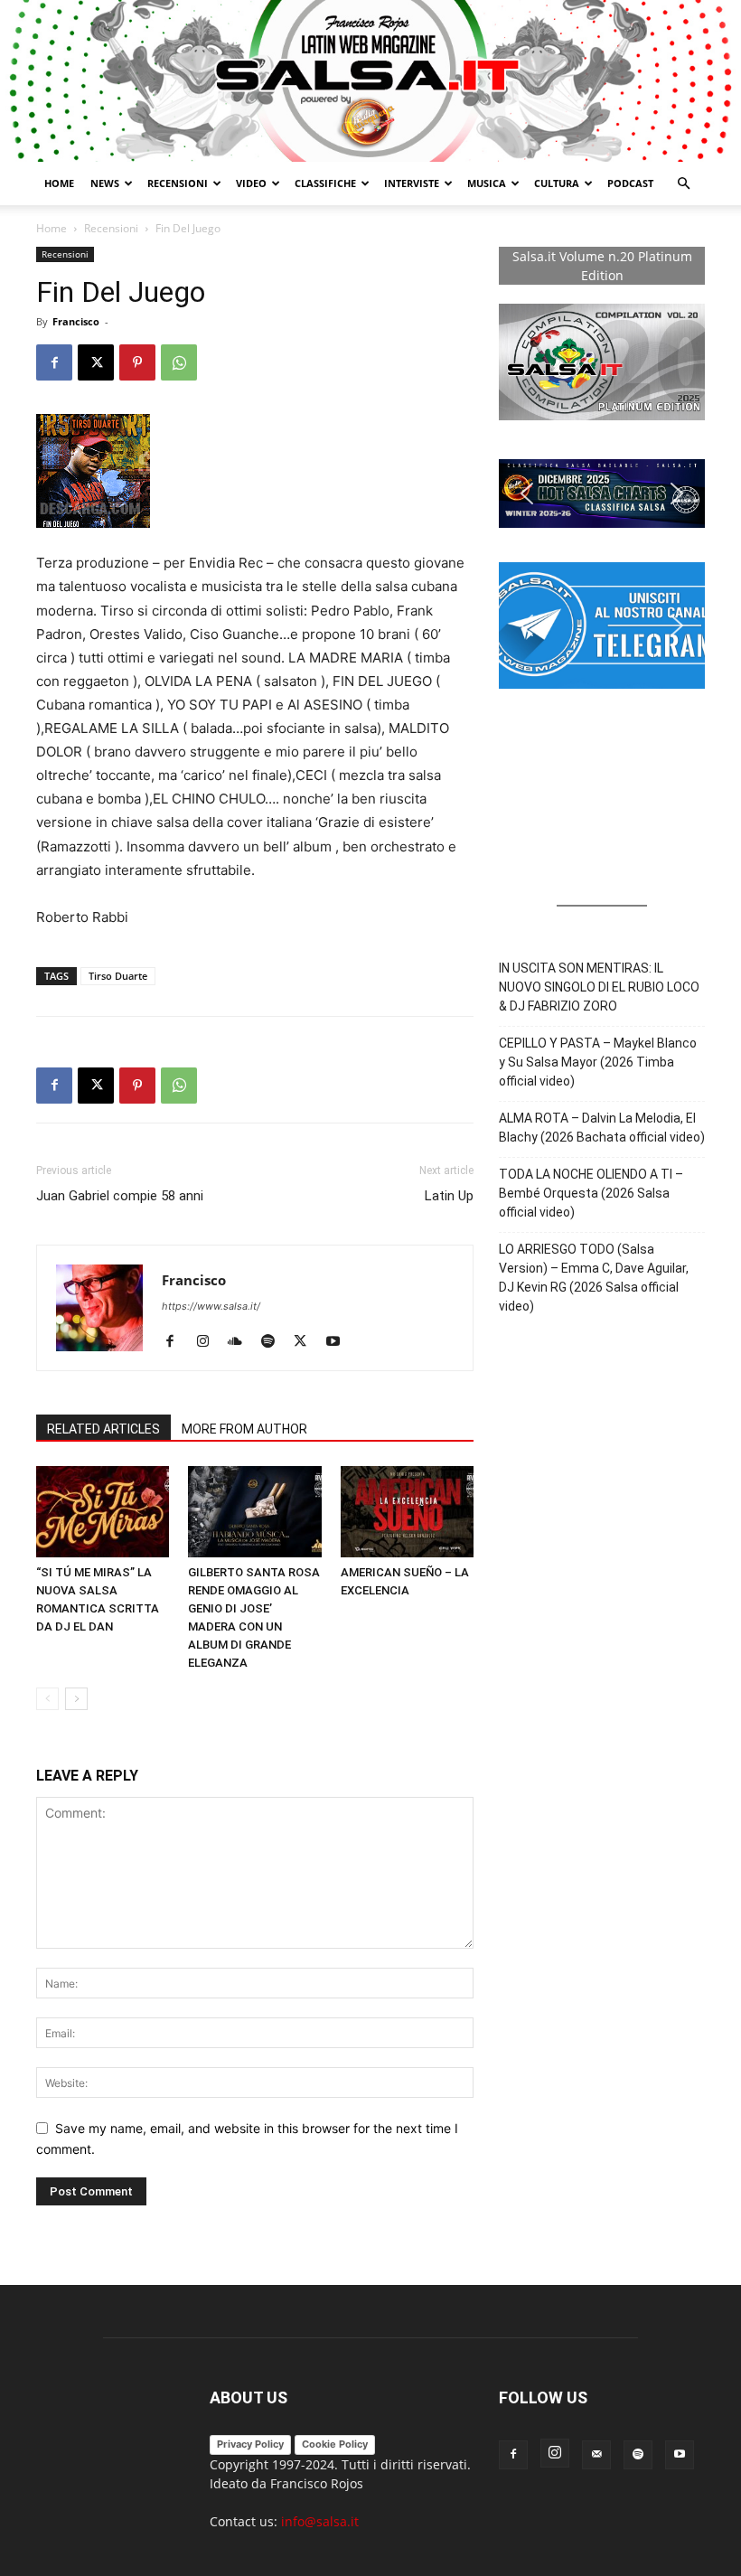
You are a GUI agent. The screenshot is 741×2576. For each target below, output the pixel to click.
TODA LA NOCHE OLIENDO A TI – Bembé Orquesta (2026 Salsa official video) (591, 1193)
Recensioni (178, 183)
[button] (683, 184)
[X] (96, 362)
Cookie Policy (335, 2444)
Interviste (412, 183)
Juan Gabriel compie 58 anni (120, 1196)
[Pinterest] (137, 362)
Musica (487, 183)
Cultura (557, 183)
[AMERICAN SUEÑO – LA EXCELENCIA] (407, 1512)
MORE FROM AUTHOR (244, 1429)
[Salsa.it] (370, 81)
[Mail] (596, 2455)
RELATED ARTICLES (103, 1429)
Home (59, 183)
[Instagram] (209, 1342)
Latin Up (449, 1196)
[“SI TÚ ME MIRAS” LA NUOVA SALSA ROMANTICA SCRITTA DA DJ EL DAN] (103, 1512)
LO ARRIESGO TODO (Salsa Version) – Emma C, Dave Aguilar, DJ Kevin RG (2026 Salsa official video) (594, 1278)
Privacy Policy (250, 2444)
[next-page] (76, 1699)
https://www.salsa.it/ (211, 1306)
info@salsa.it (320, 2521)
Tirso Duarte (118, 976)
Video (251, 183)
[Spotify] (274, 1342)
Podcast (630, 183)
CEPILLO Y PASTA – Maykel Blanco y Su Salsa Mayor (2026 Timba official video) (598, 1062)
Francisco (76, 321)
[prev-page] (47, 1699)
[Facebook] (54, 362)
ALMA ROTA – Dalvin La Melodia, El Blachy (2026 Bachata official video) (602, 1128)
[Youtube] (339, 1342)
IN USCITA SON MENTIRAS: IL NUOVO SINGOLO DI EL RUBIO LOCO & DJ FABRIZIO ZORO (599, 987)
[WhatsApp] (179, 362)
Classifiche (325, 183)
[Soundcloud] (242, 1342)
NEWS (105, 183)
